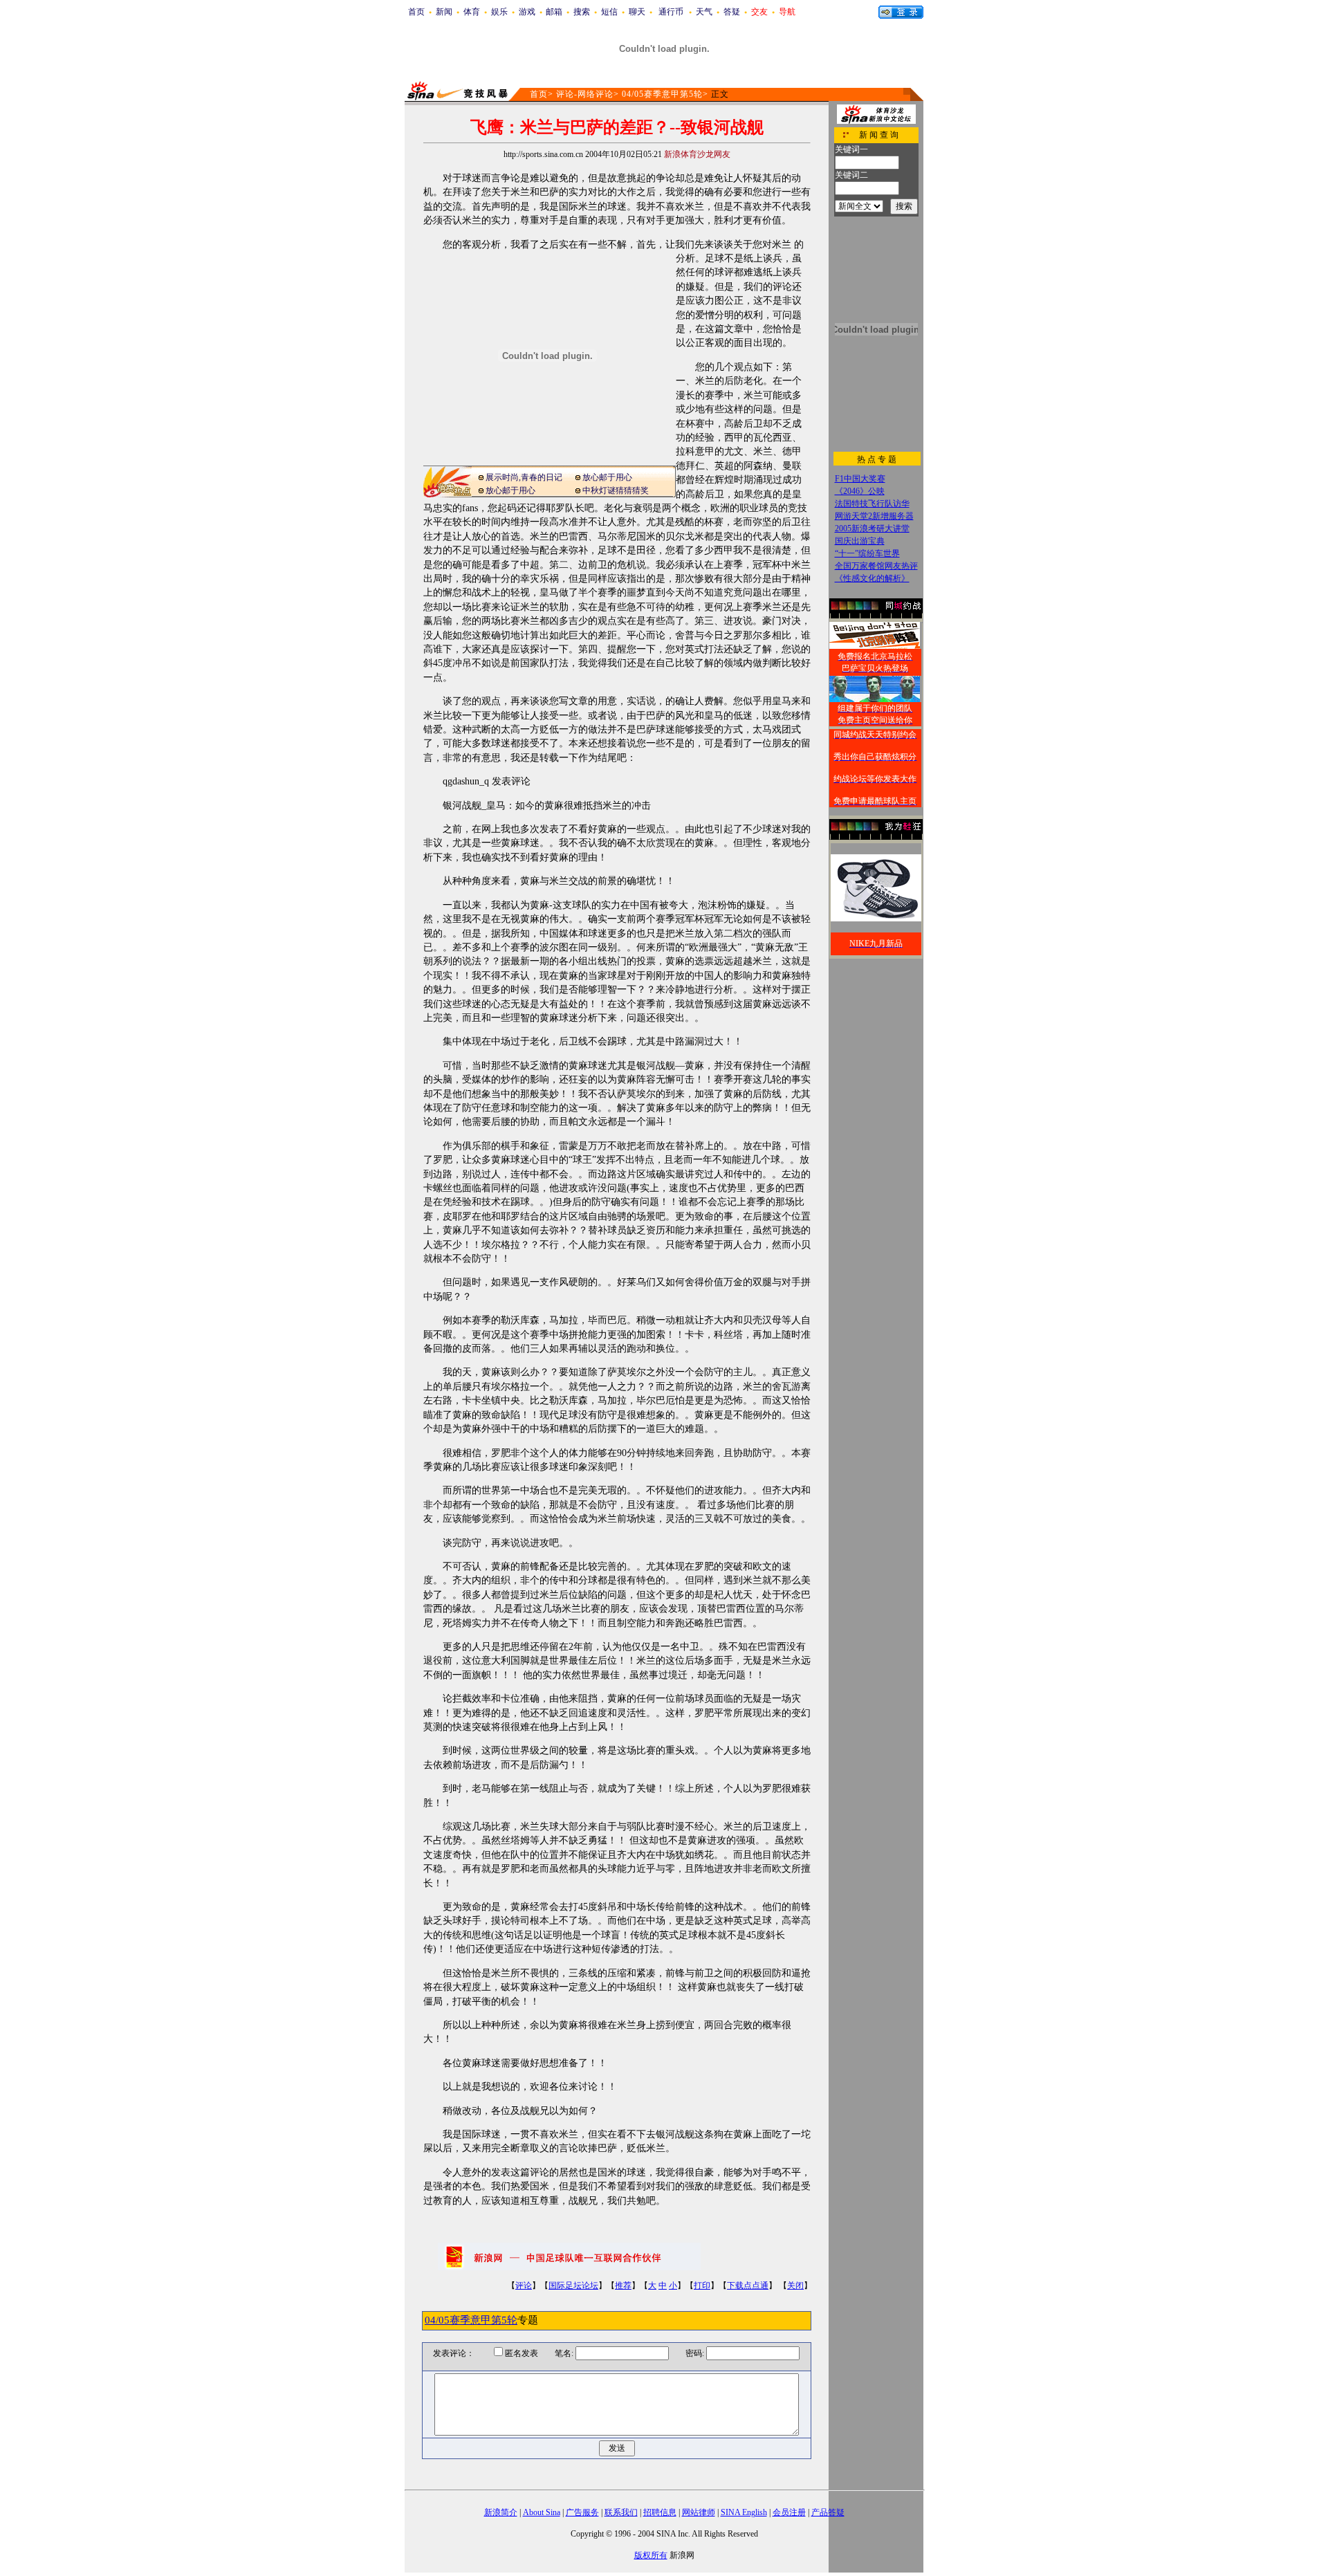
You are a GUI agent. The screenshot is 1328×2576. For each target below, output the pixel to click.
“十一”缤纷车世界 (867, 553)
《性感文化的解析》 (872, 578)
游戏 (527, 12)
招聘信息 (660, 2512)
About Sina (542, 2512)
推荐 (623, 2285)
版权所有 (651, 2555)
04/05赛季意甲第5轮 (662, 94)
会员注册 (789, 2512)
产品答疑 (828, 2512)
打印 (702, 2285)
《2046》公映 (860, 491)
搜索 (582, 12)
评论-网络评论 (585, 94)
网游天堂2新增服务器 (874, 516)
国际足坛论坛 (573, 2285)
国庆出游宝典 (860, 541)
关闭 (795, 2285)
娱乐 (499, 12)
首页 (416, 12)
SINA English (744, 2512)
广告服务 (582, 2512)
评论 (524, 2285)
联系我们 (621, 2512)
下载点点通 (748, 2285)
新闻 (444, 12)
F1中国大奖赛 (860, 479)
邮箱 (554, 12)
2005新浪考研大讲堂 (872, 528)
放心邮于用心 (607, 477)
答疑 (732, 12)
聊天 (637, 12)
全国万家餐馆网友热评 (876, 566)
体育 (472, 12)
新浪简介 (501, 2512)
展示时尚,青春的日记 (524, 477)
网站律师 (699, 2512)
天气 (704, 12)
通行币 (671, 12)
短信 (609, 12)
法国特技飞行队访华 (872, 504)
